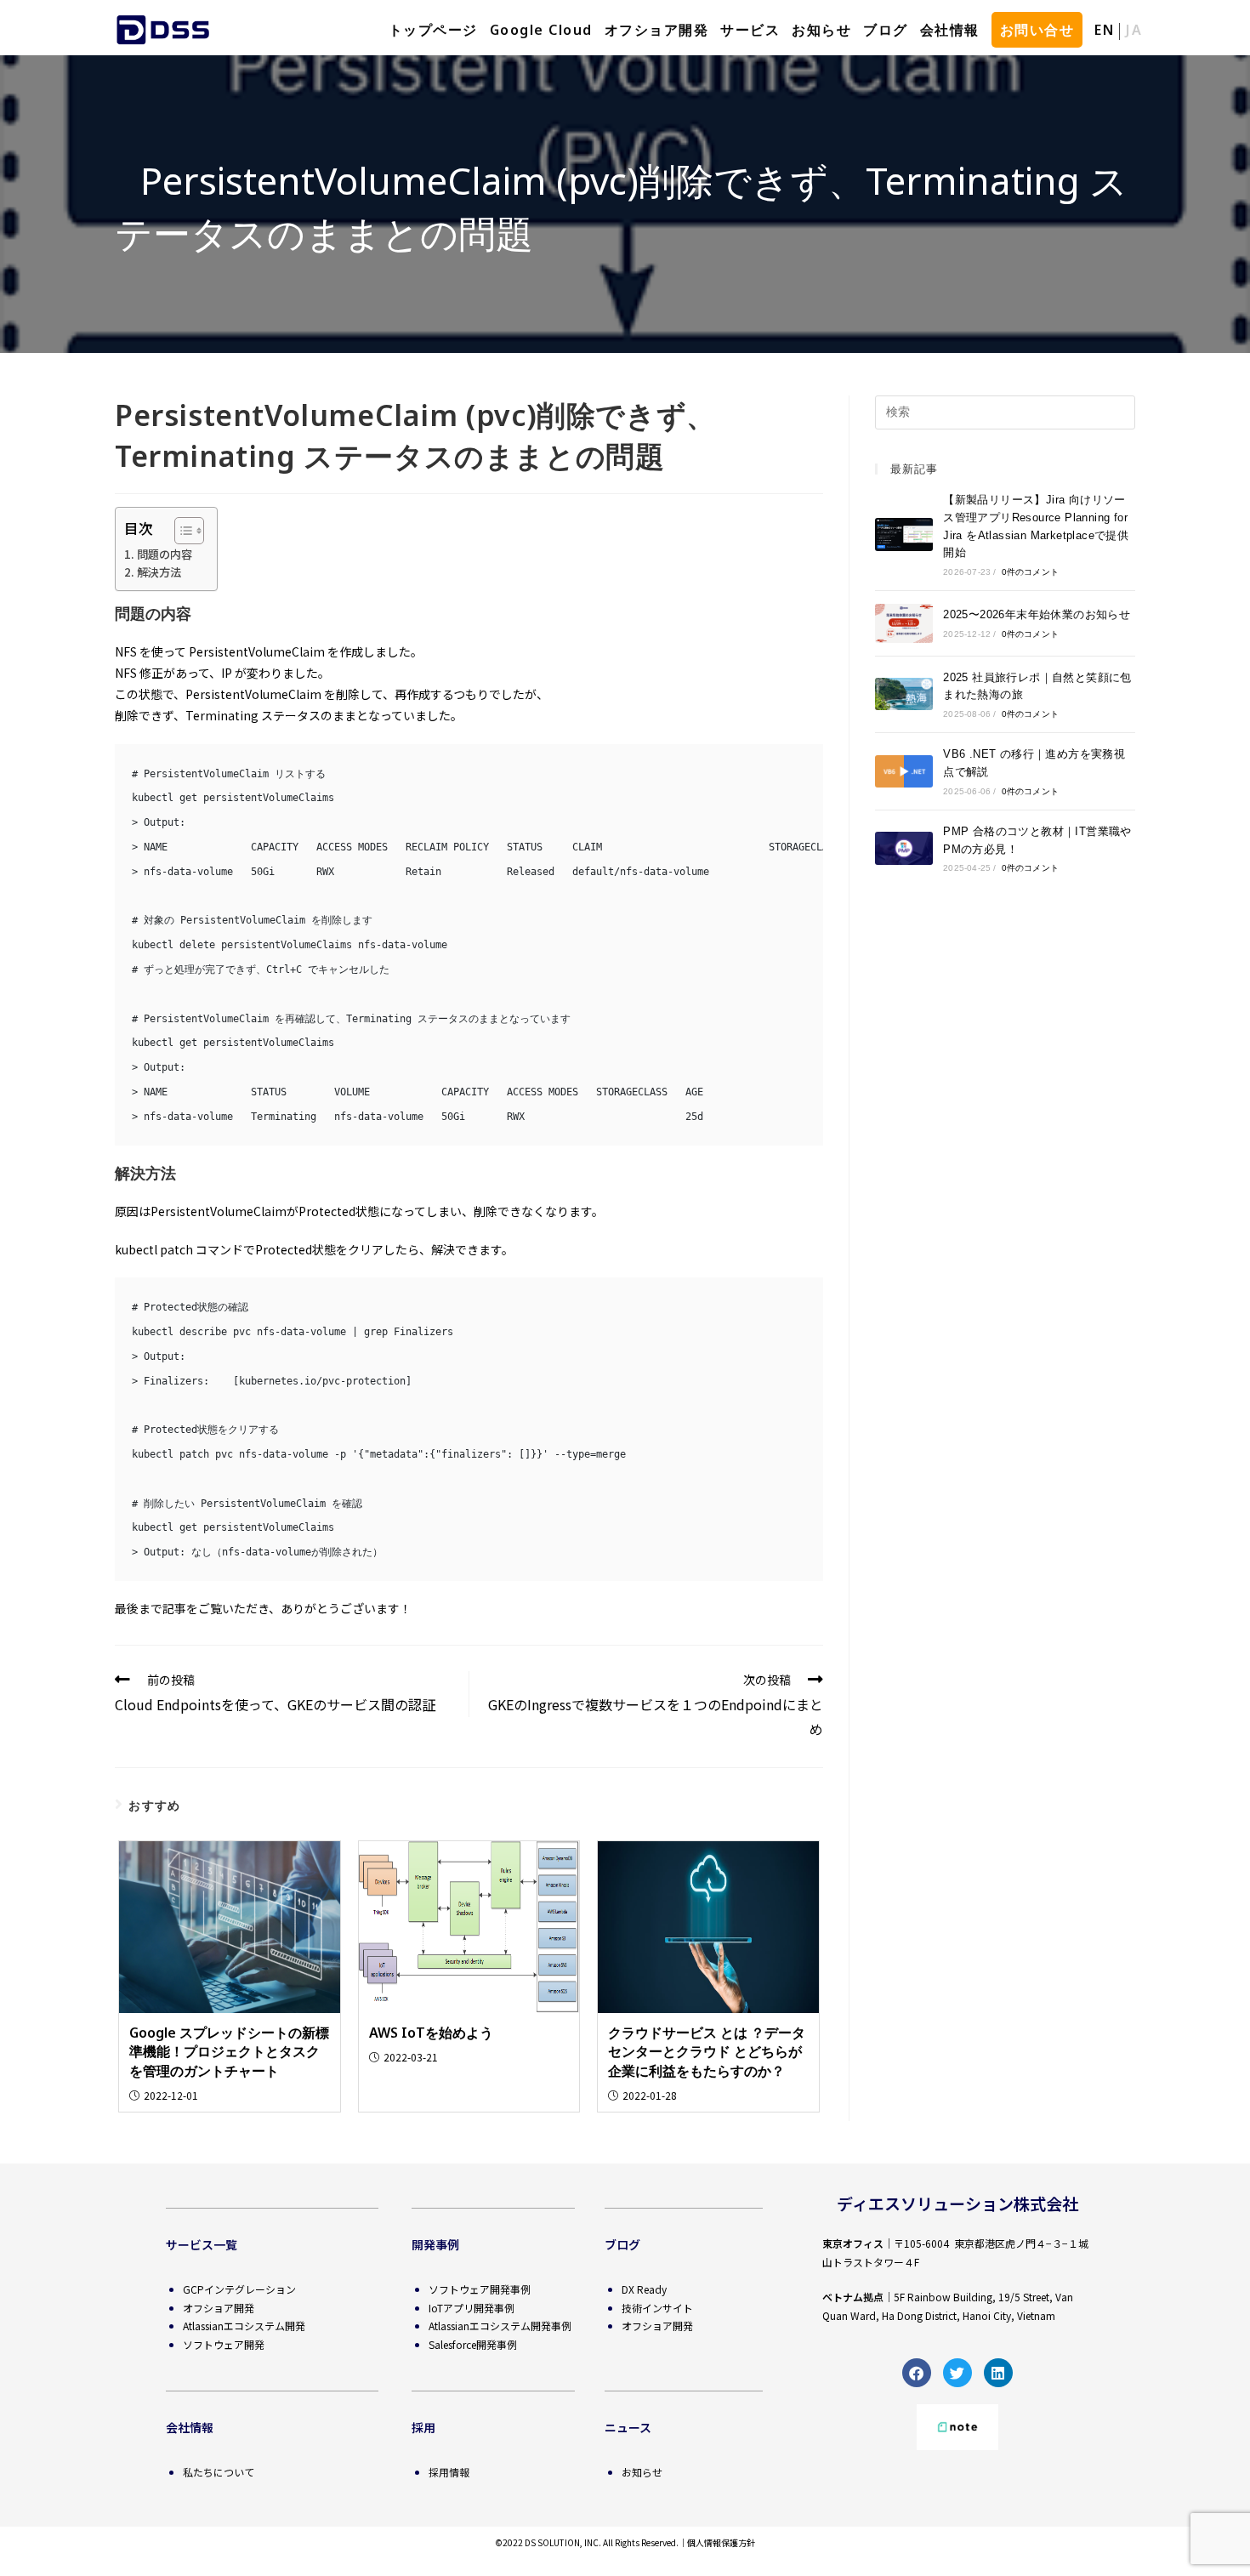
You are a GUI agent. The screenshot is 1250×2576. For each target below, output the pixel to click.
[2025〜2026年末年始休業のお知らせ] (904, 623)
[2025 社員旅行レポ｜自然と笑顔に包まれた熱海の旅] (904, 694)
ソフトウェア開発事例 (480, 2289)
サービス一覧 (202, 2244)
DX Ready (644, 2289)
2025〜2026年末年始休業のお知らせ (1037, 614)
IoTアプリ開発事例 (472, 2308)
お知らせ (642, 2472)
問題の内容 (165, 554)
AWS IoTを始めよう (431, 2033)
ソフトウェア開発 (224, 2344)
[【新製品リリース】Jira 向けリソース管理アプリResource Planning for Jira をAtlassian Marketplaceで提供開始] (904, 534)
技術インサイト (657, 2308)
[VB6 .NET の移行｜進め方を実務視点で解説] (904, 771)
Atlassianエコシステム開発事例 (500, 2326)
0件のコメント (1030, 572)
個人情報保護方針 (721, 2542)
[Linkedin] (998, 2373)
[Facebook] (917, 2373)
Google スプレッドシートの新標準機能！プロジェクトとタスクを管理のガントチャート (229, 2052)
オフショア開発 (219, 2308)
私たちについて (219, 2472)
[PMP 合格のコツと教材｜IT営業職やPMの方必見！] (904, 848)
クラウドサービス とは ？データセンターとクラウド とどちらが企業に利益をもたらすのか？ (707, 2052)
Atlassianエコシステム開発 (244, 2326)
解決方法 (159, 572)
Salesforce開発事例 (473, 2344)
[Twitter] (957, 2373)
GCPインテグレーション (239, 2289)
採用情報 (449, 2472)
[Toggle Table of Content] (181, 531)
